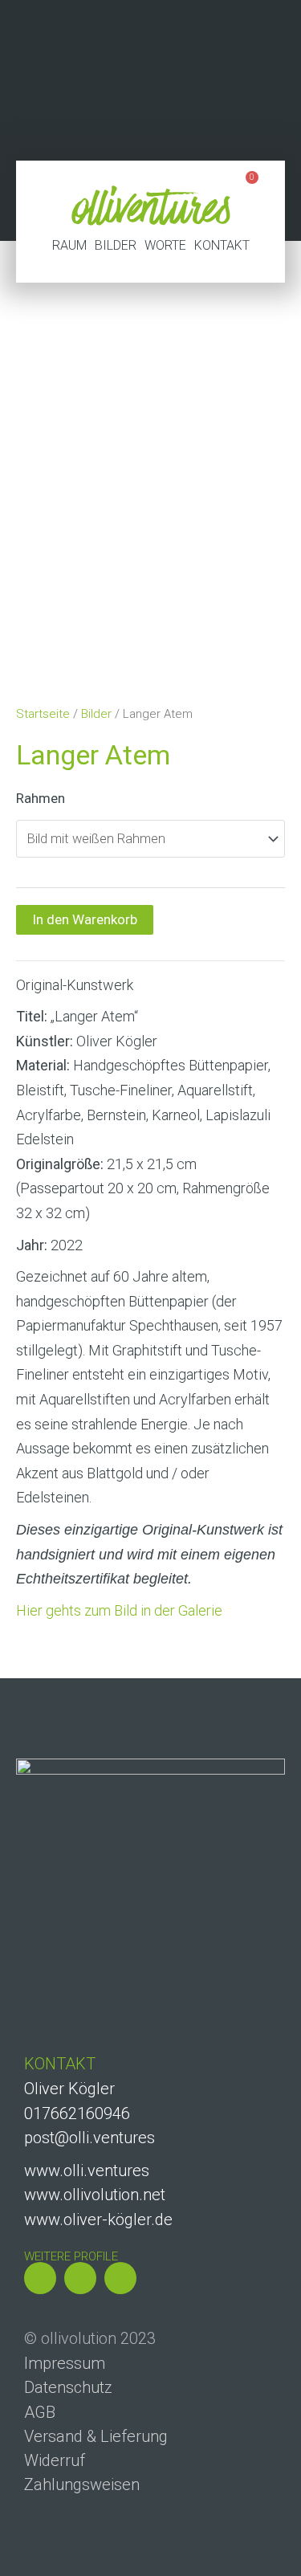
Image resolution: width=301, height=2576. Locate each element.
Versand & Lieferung (96, 2436)
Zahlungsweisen (82, 2484)
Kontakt (222, 245)
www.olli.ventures (87, 2170)
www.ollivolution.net (95, 2195)
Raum (69, 245)
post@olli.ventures (89, 2138)
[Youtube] (120, 2278)
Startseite (43, 714)
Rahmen (41, 798)
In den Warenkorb (85, 919)
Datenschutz (68, 2387)
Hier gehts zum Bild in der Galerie (119, 1610)
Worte (165, 245)
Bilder (116, 245)
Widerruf (55, 2460)
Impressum (65, 2363)
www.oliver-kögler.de (98, 2219)
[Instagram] (40, 2278)
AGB (40, 2412)
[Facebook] (80, 2278)
